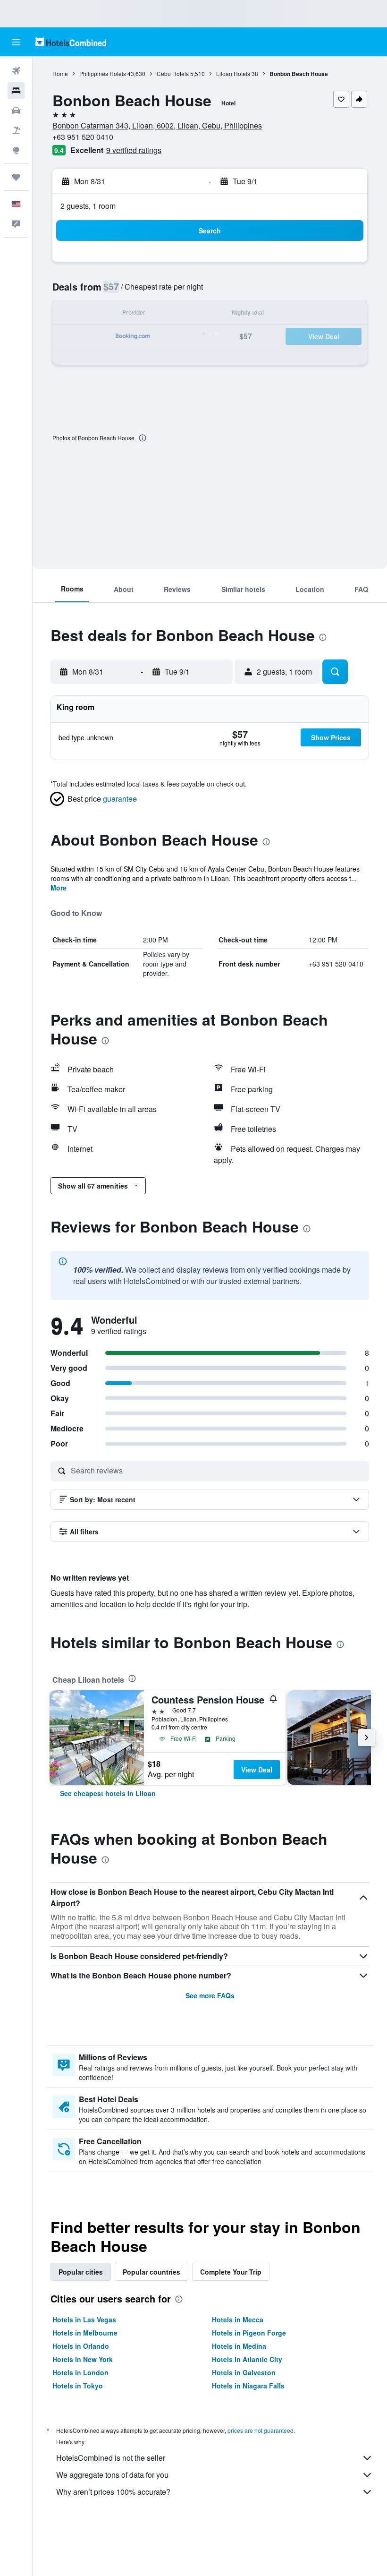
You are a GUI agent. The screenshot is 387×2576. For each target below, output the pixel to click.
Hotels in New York (83, 2359)
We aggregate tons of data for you (112, 2475)
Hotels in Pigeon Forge (249, 2333)
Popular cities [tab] (81, 2272)
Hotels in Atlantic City (247, 2359)
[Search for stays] (16, 91)
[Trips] (16, 177)
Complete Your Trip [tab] (231, 2272)
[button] (16, 42)
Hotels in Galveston (244, 2372)
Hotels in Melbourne (85, 2333)
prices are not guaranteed (261, 2430)
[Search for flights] (16, 71)
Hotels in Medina (239, 2346)
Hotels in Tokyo (78, 2386)
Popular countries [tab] (151, 2272)
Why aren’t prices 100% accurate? (113, 2492)
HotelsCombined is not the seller (111, 2458)
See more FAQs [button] (210, 1995)
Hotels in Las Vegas (84, 2319)
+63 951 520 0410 (83, 137)
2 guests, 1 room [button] (88, 206)
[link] (108, 1793)
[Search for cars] (16, 111)
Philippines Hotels (103, 73)
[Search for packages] (16, 130)
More (59, 888)
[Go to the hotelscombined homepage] (71, 42)
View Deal (257, 1770)
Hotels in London (80, 2372)
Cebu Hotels (173, 73)
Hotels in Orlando (81, 2346)
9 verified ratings (134, 150)
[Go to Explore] (16, 150)
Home (60, 73)
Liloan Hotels (233, 73)
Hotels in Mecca (238, 2319)
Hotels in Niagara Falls (248, 2386)
